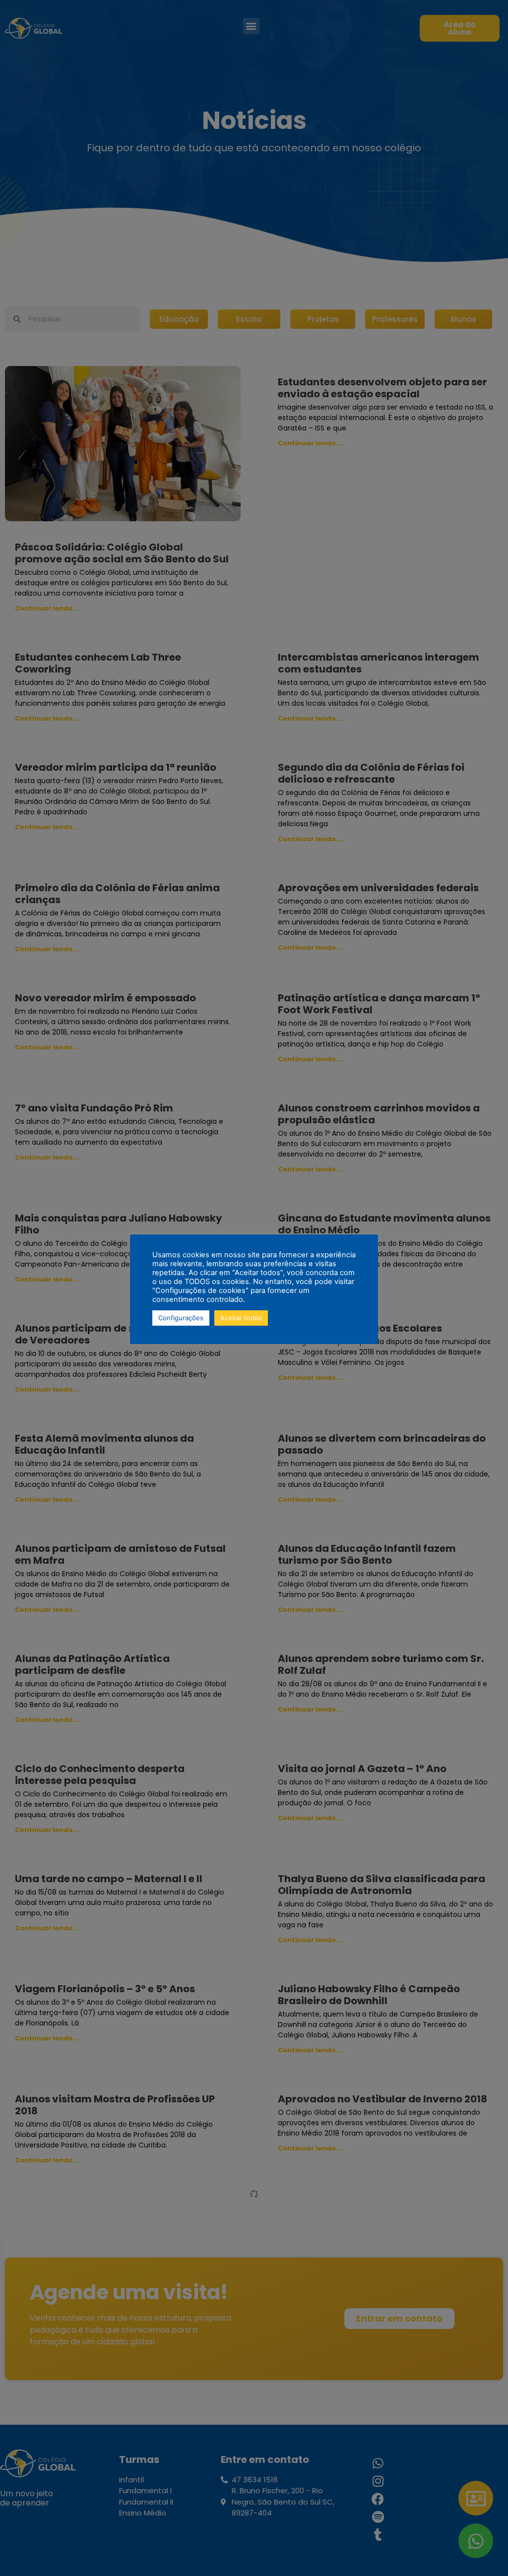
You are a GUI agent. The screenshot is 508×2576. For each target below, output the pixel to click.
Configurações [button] (181, 1318)
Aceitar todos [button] (241, 1318)
